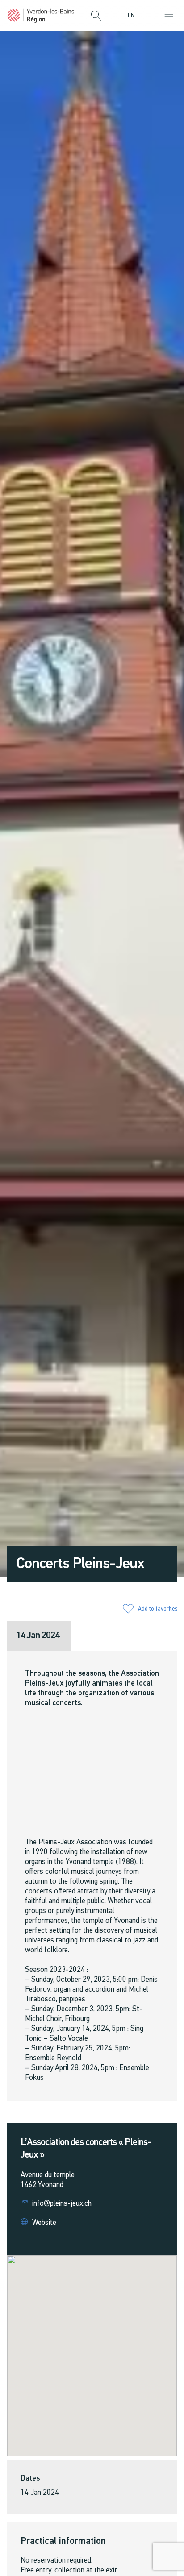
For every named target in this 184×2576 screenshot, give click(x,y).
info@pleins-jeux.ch (62, 2204)
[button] (96, 17)
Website (44, 2223)
